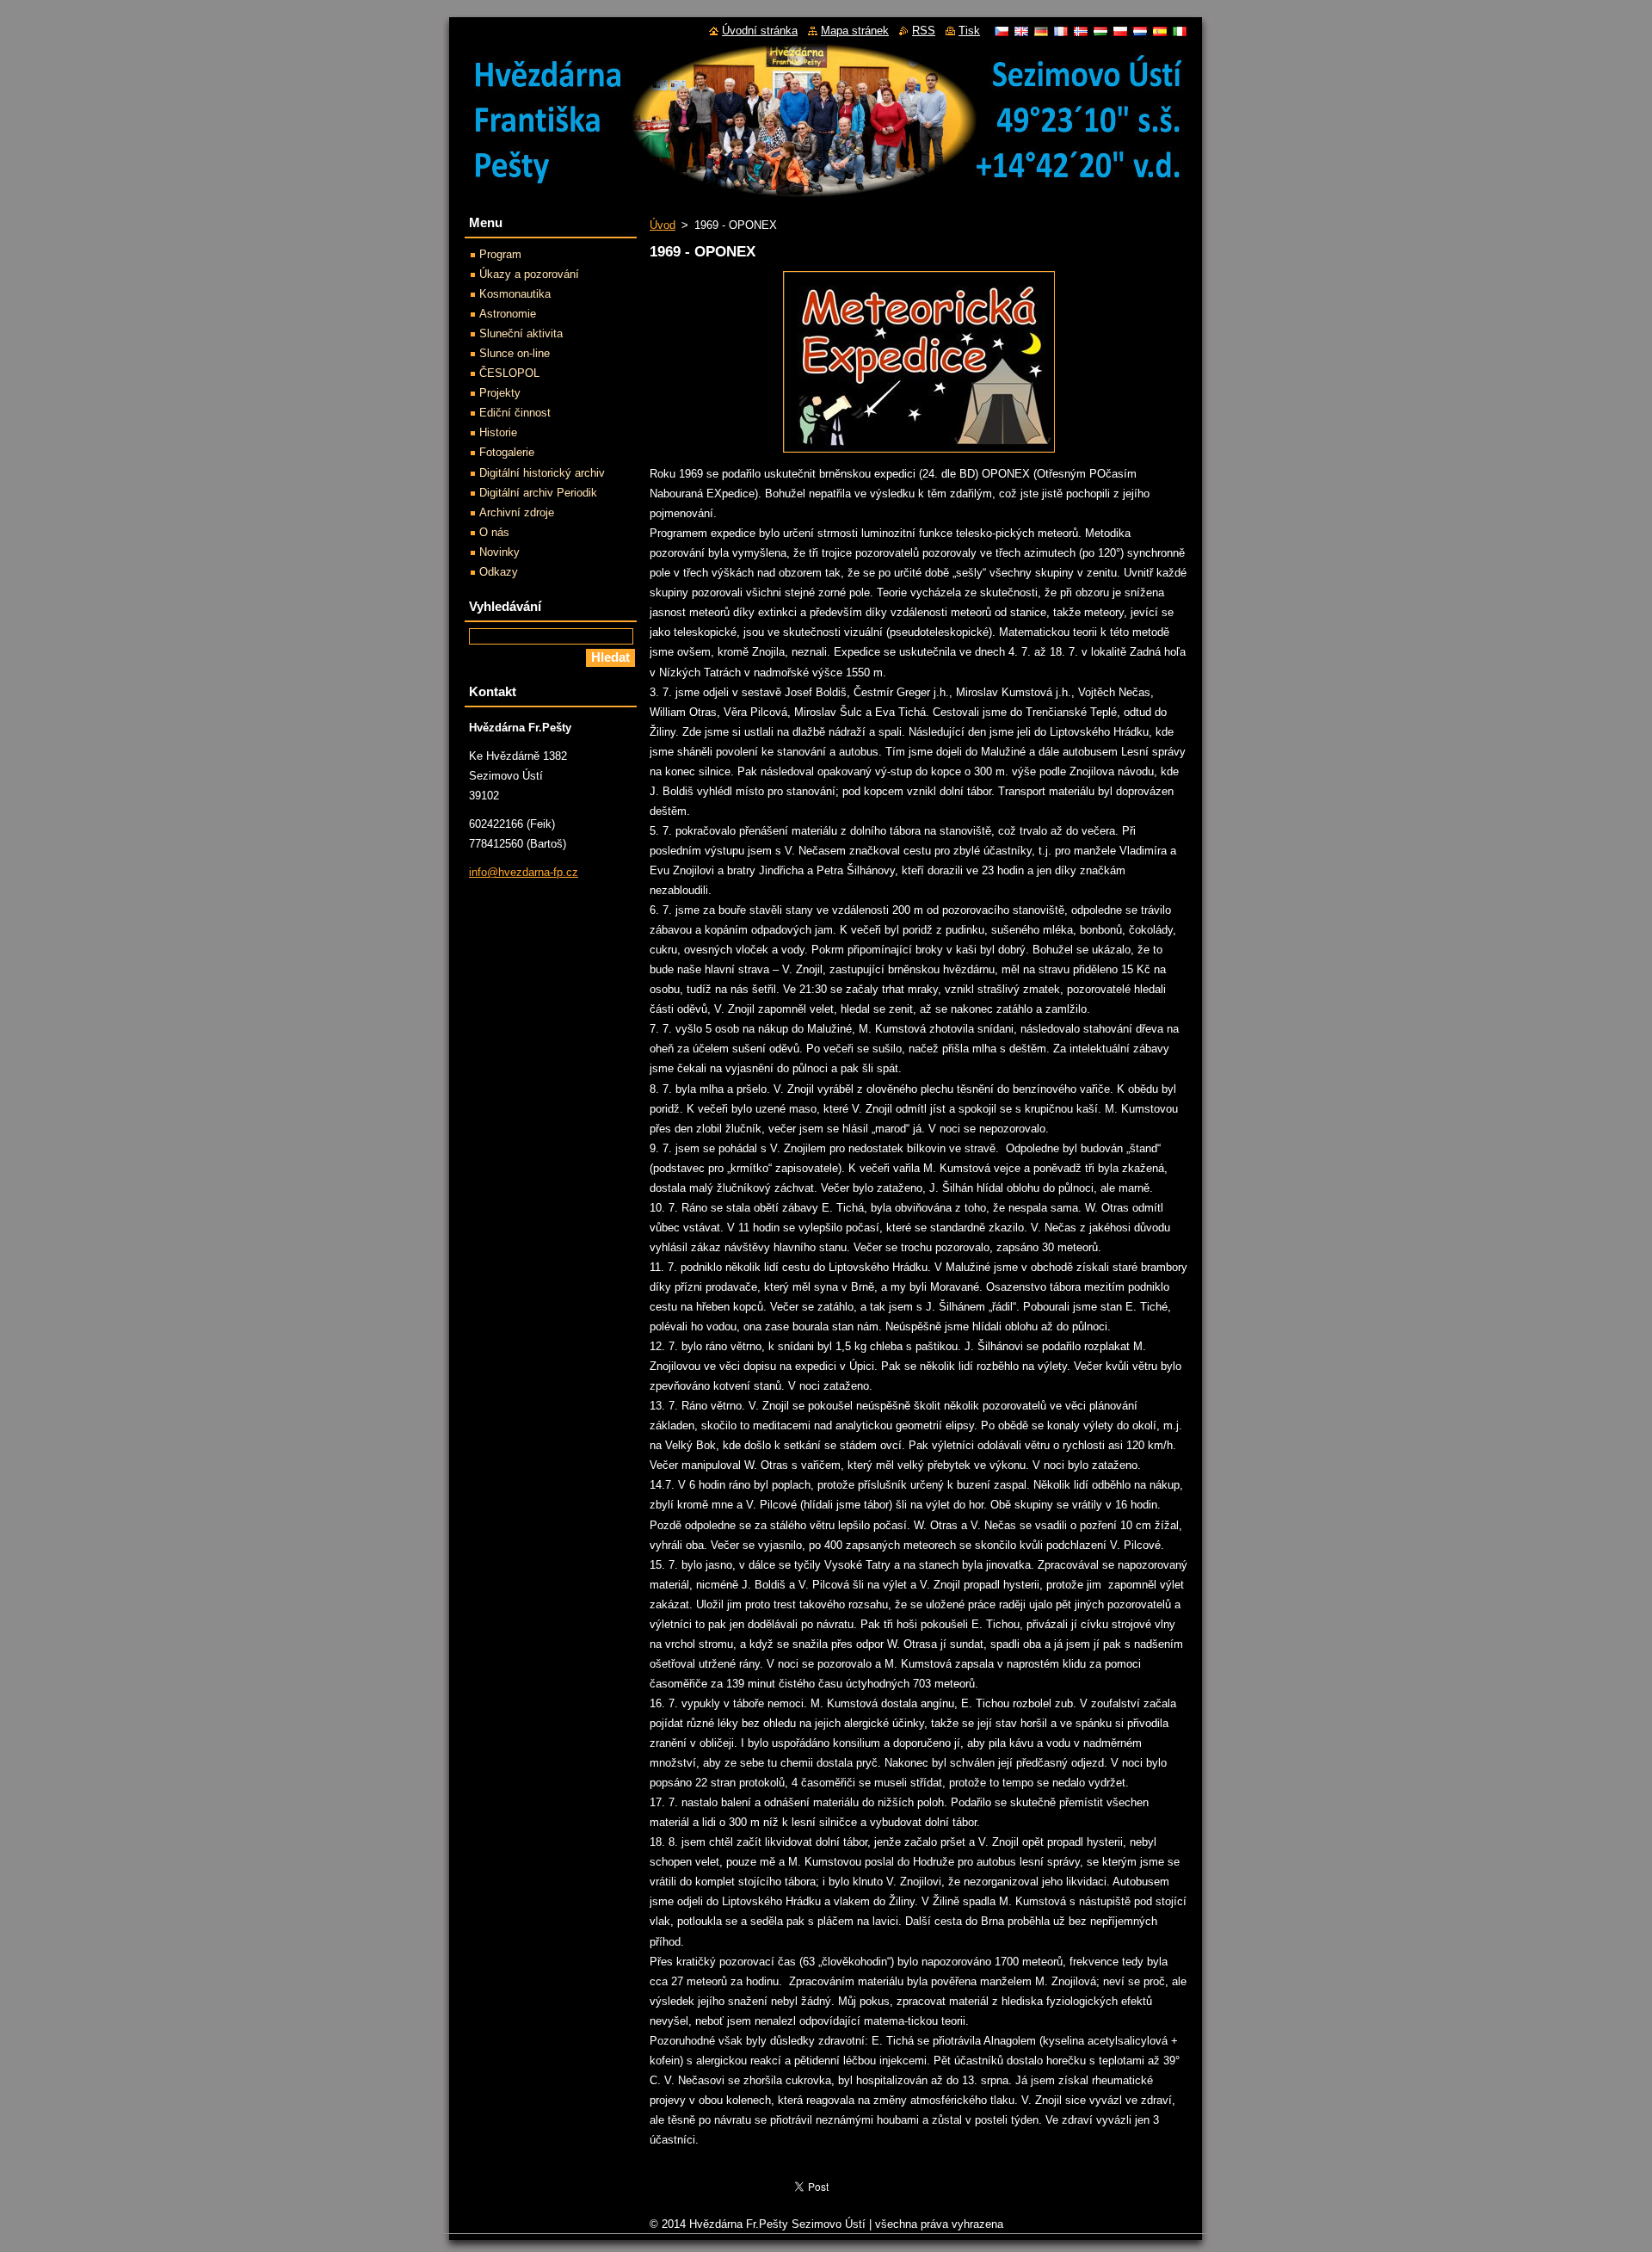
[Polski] (1120, 31)
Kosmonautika (515, 294)
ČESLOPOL (509, 373)
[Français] (1061, 31)
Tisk (969, 31)
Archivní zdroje (517, 512)
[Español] (1160, 31)
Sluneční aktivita (521, 333)
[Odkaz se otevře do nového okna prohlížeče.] (919, 453)
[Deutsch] (1041, 31)
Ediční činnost (515, 413)
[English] (1021, 31)
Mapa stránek (855, 31)
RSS (924, 31)
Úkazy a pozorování (529, 274)
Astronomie (508, 314)
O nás (494, 532)
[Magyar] (1100, 31)
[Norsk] (1081, 31)
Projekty (500, 393)
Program (500, 254)
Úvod (663, 225)
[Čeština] (1002, 31)
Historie (498, 432)
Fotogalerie (507, 452)
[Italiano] (1180, 31)
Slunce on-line (515, 353)
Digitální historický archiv (542, 473)
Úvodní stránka (760, 31)
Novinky (499, 552)
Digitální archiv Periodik (538, 493)
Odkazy (499, 572)
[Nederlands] (1140, 31)
